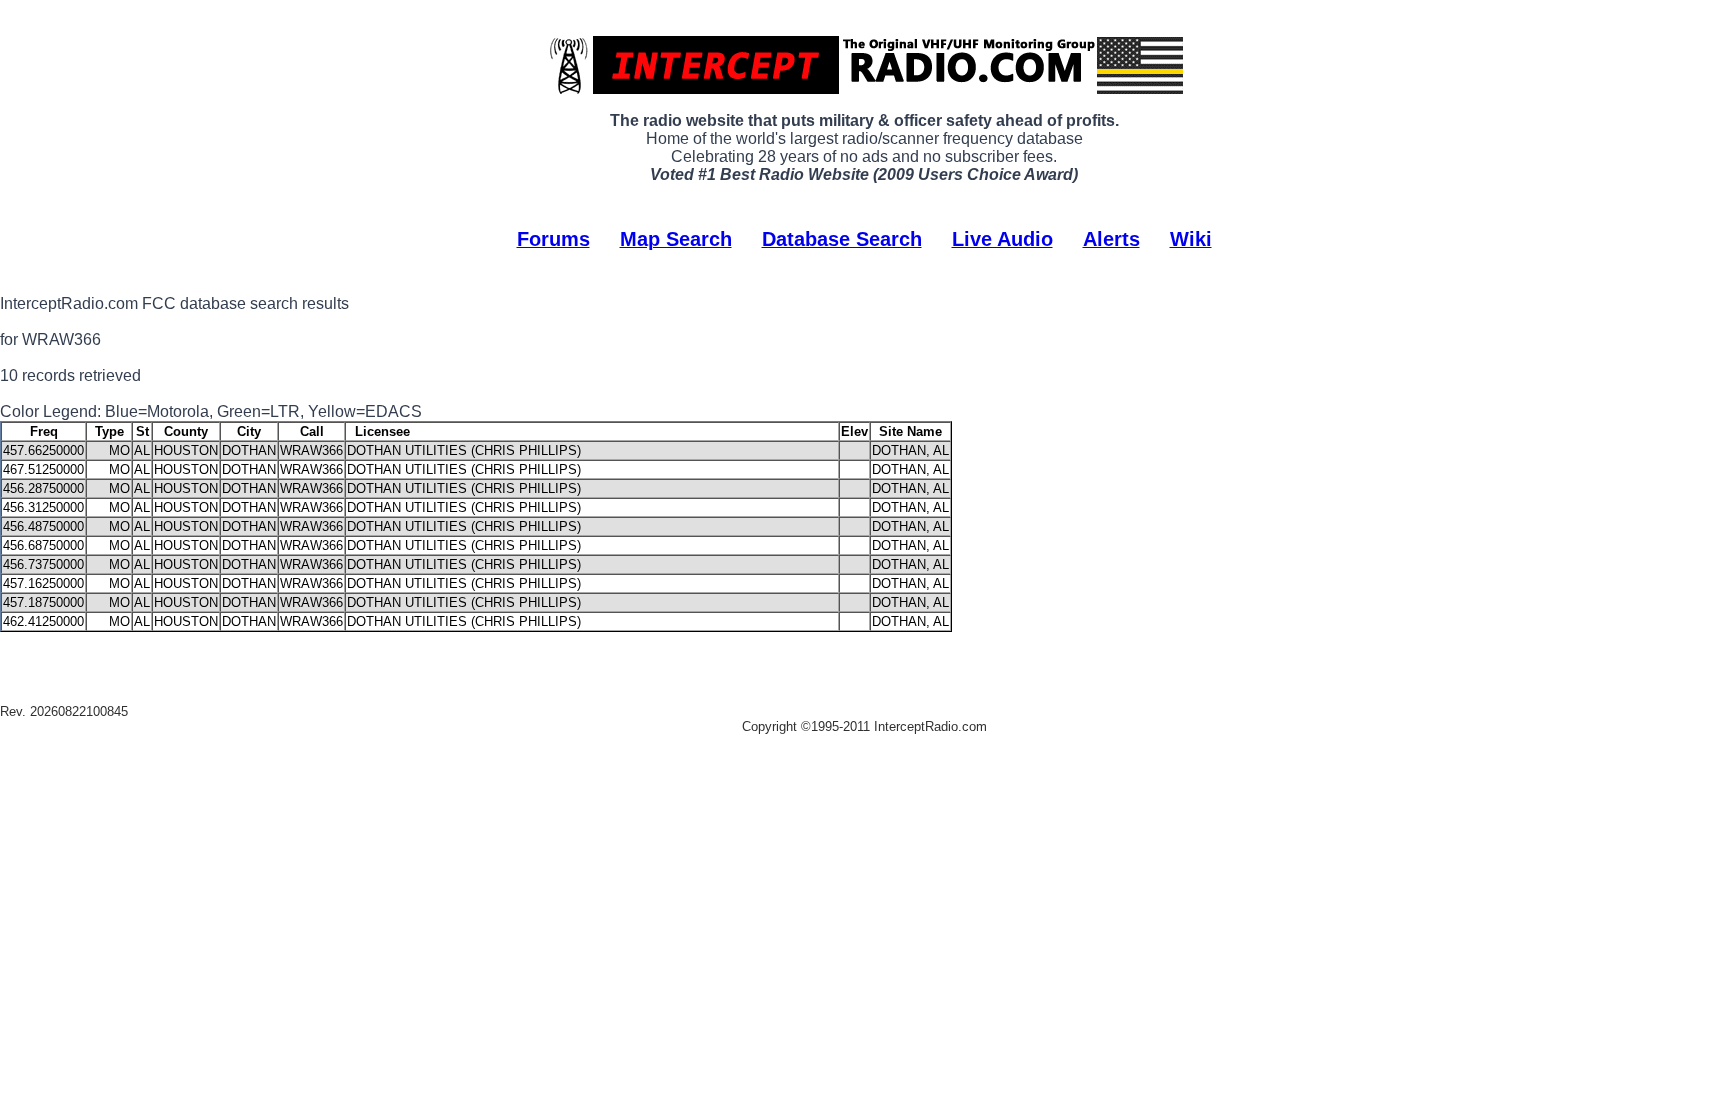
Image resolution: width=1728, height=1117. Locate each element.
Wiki (1191, 239)
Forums (553, 239)
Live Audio (1002, 239)
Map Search (676, 239)
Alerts (1111, 239)
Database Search (842, 239)
